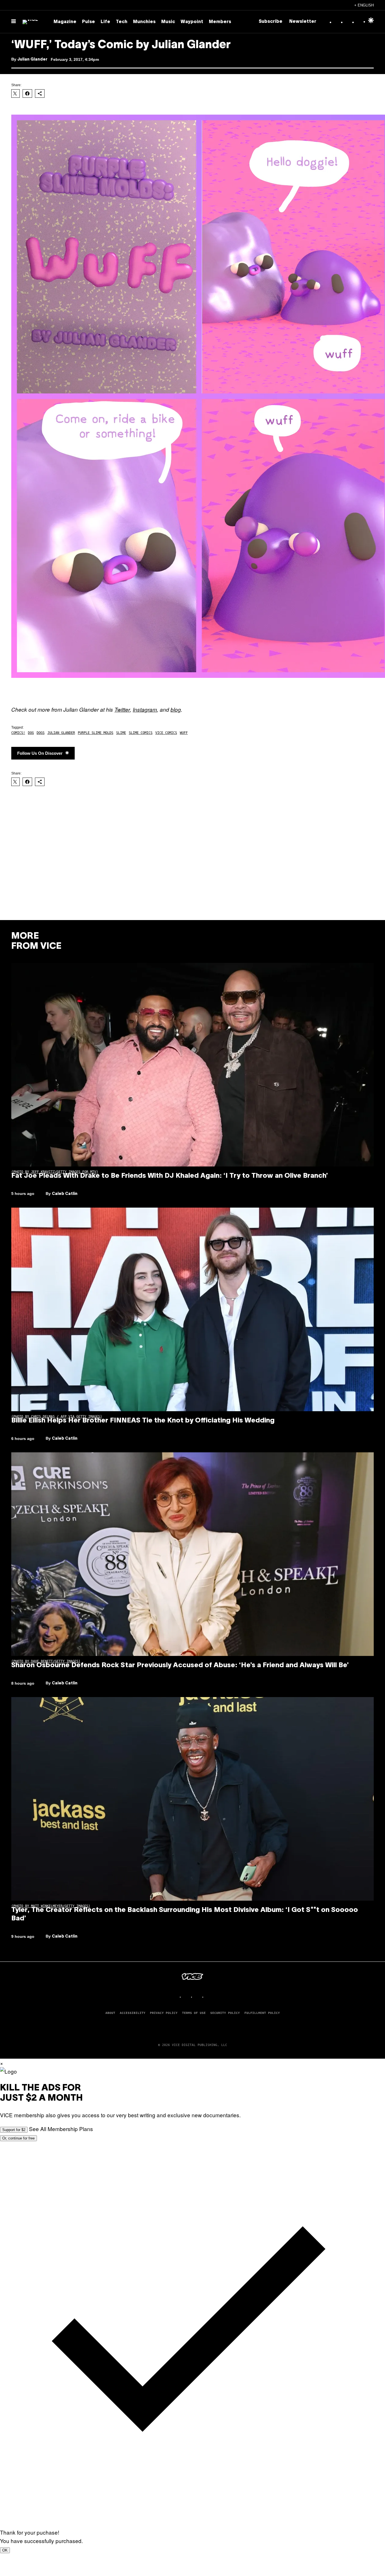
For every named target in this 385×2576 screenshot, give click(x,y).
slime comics (141, 733)
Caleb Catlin (65, 1194)
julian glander (61, 733)
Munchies (144, 22)
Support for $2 (14, 2130)
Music (168, 22)
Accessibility (133, 2013)
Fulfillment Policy (262, 2013)
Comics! (18, 733)
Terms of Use (194, 2013)
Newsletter (303, 22)
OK (5, 2550)
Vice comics (166, 733)
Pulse (88, 22)
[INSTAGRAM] (187, 1997)
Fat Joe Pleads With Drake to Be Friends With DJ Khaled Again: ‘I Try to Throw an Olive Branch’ (170, 1176)
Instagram (145, 709)
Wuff (184, 733)
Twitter (122, 709)
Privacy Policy (164, 2013)
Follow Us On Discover (40, 753)
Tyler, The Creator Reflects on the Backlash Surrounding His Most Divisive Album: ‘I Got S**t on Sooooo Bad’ (185, 1914)
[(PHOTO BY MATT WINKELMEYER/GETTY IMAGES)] (193, 1799)
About (110, 2013)
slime (121, 733)
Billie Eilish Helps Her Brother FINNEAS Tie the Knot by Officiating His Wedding (143, 1421)
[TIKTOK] (198, 1997)
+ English (364, 5)
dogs (41, 733)
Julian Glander (32, 60)
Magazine (65, 22)
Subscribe (271, 22)
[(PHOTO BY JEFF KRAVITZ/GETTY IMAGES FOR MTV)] (193, 1065)
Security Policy (225, 2013)
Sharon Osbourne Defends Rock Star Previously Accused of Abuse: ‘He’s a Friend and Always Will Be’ (180, 1666)
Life (105, 22)
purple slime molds (96, 733)
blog (176, 709)
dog (31, 733)
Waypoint (192, 22)
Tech (122, 22)
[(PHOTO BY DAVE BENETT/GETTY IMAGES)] (193, 1554)
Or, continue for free (18, 2138)
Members (220, 22)
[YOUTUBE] (209, 1997)
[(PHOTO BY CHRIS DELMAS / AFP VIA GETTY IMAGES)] (193, 1309)
